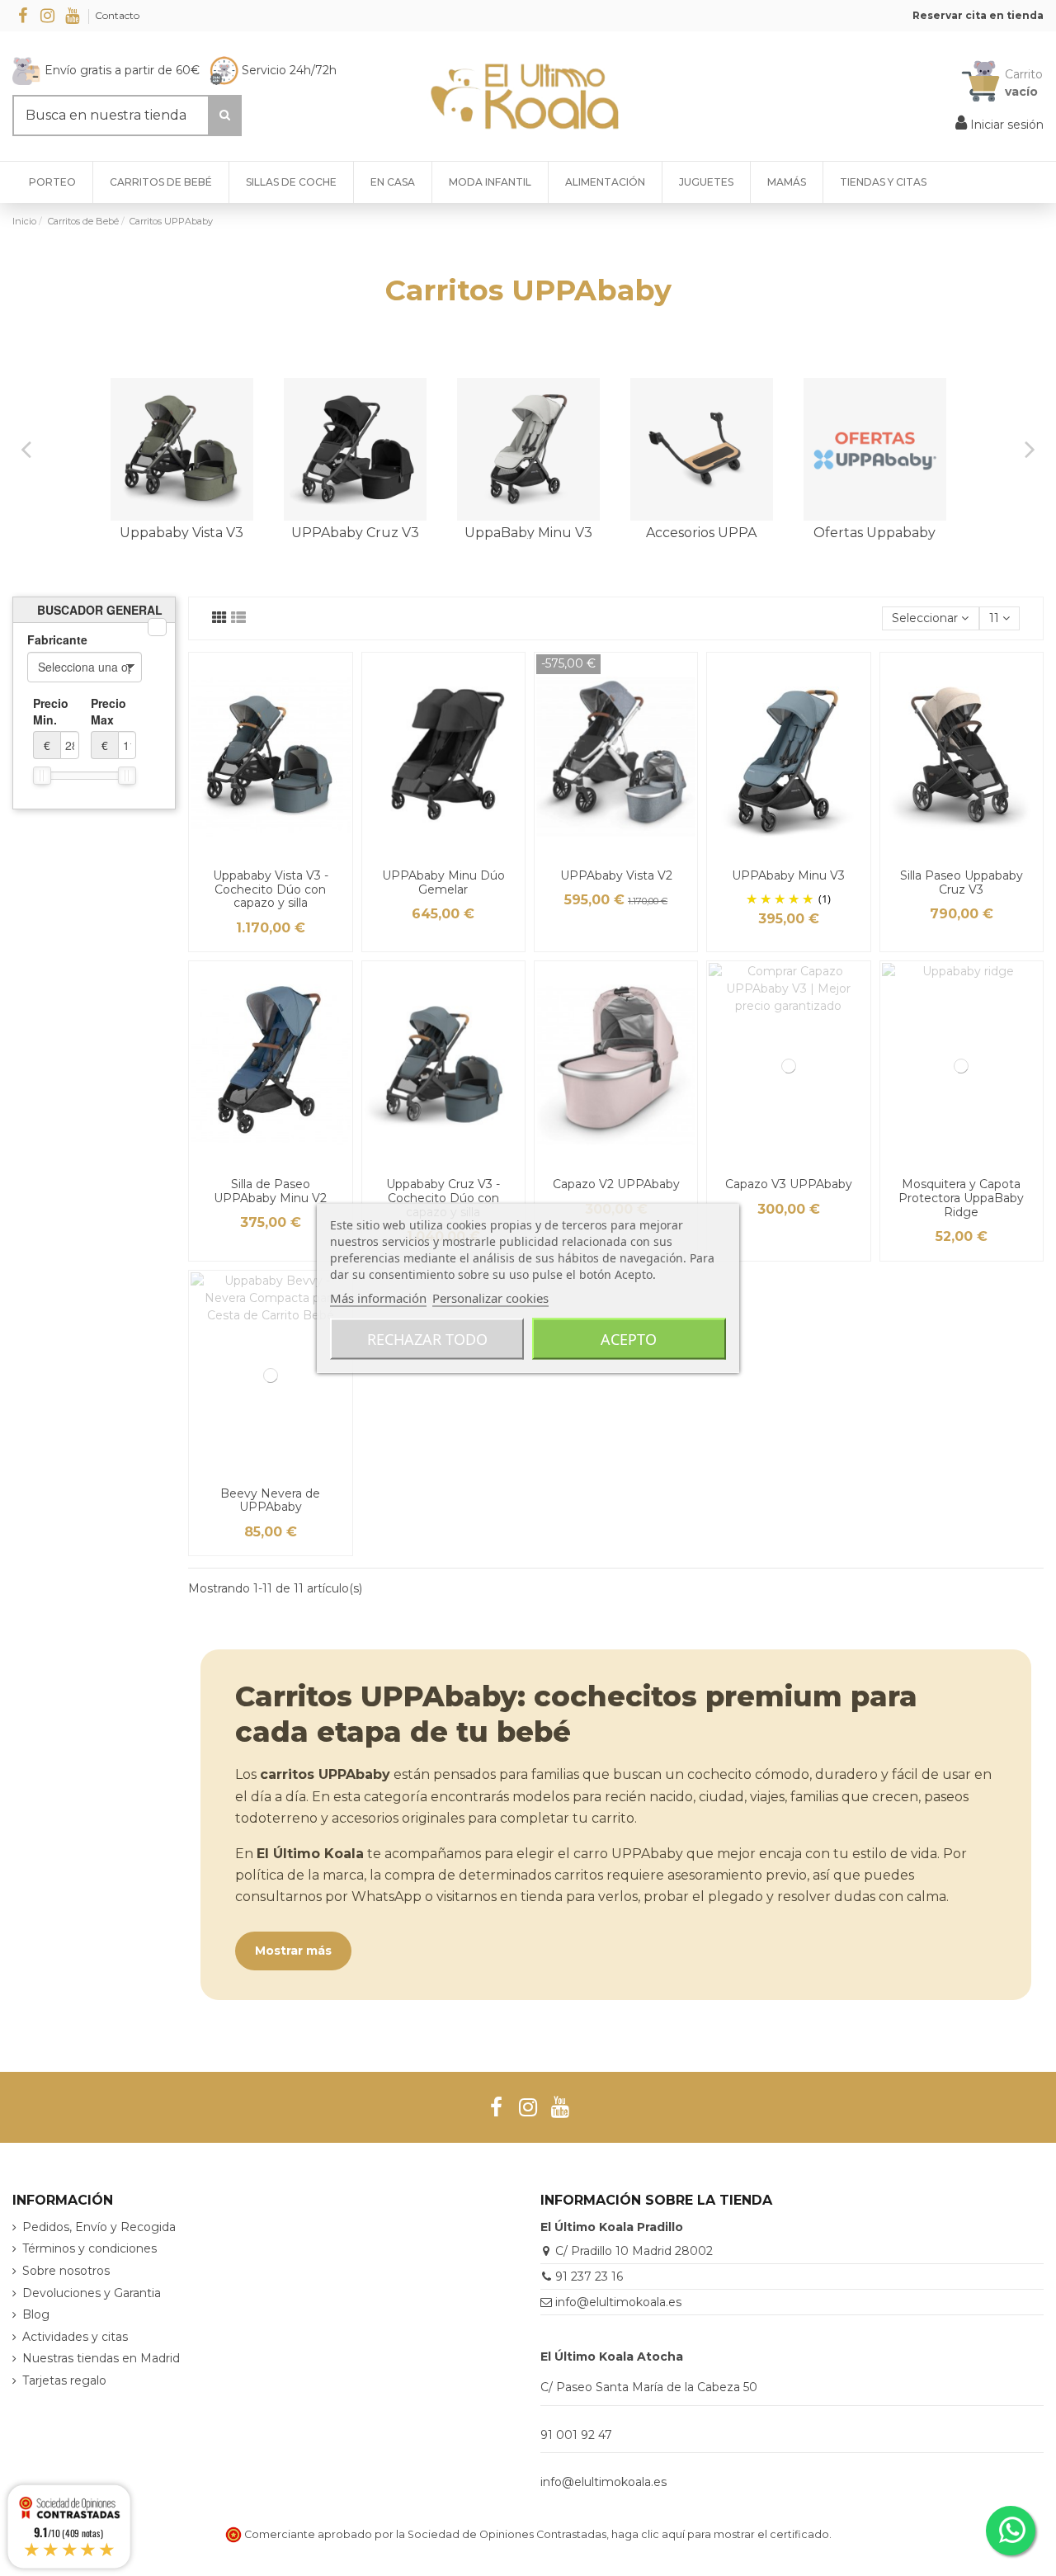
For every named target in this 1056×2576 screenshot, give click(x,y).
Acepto (629, 1339)
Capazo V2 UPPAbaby (616, 1184)
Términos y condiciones (90, 2248)
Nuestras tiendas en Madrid (101, 2358)
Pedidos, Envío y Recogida (99, 2227)
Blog (36, 2314)
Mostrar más (293, 1951)
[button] (883, 182)
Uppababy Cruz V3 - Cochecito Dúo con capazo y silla (443, 1198)
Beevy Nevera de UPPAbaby (270, 1500)
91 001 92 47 (576, 2435)
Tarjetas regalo (64, 2380)
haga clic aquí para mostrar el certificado (720, 2534)
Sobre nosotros (66, 2271)
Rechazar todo (427, 1339)
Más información (378, 1298)
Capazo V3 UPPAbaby (789, 1184)
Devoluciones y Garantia (92, 2293)
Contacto (117, 15)
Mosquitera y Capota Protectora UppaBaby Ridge (961, 1198)
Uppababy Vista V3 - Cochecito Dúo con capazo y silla (271, 889)
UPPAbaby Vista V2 (616, 875)
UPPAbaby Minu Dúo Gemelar (443, 882)
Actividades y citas (75, 2337)
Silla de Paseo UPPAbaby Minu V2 (270, 1191)
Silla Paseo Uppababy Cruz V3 (962, 882)
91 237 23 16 (589, 2276)
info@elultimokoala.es (618, 2302)
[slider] (42, 776)
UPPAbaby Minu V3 (788, 875)
